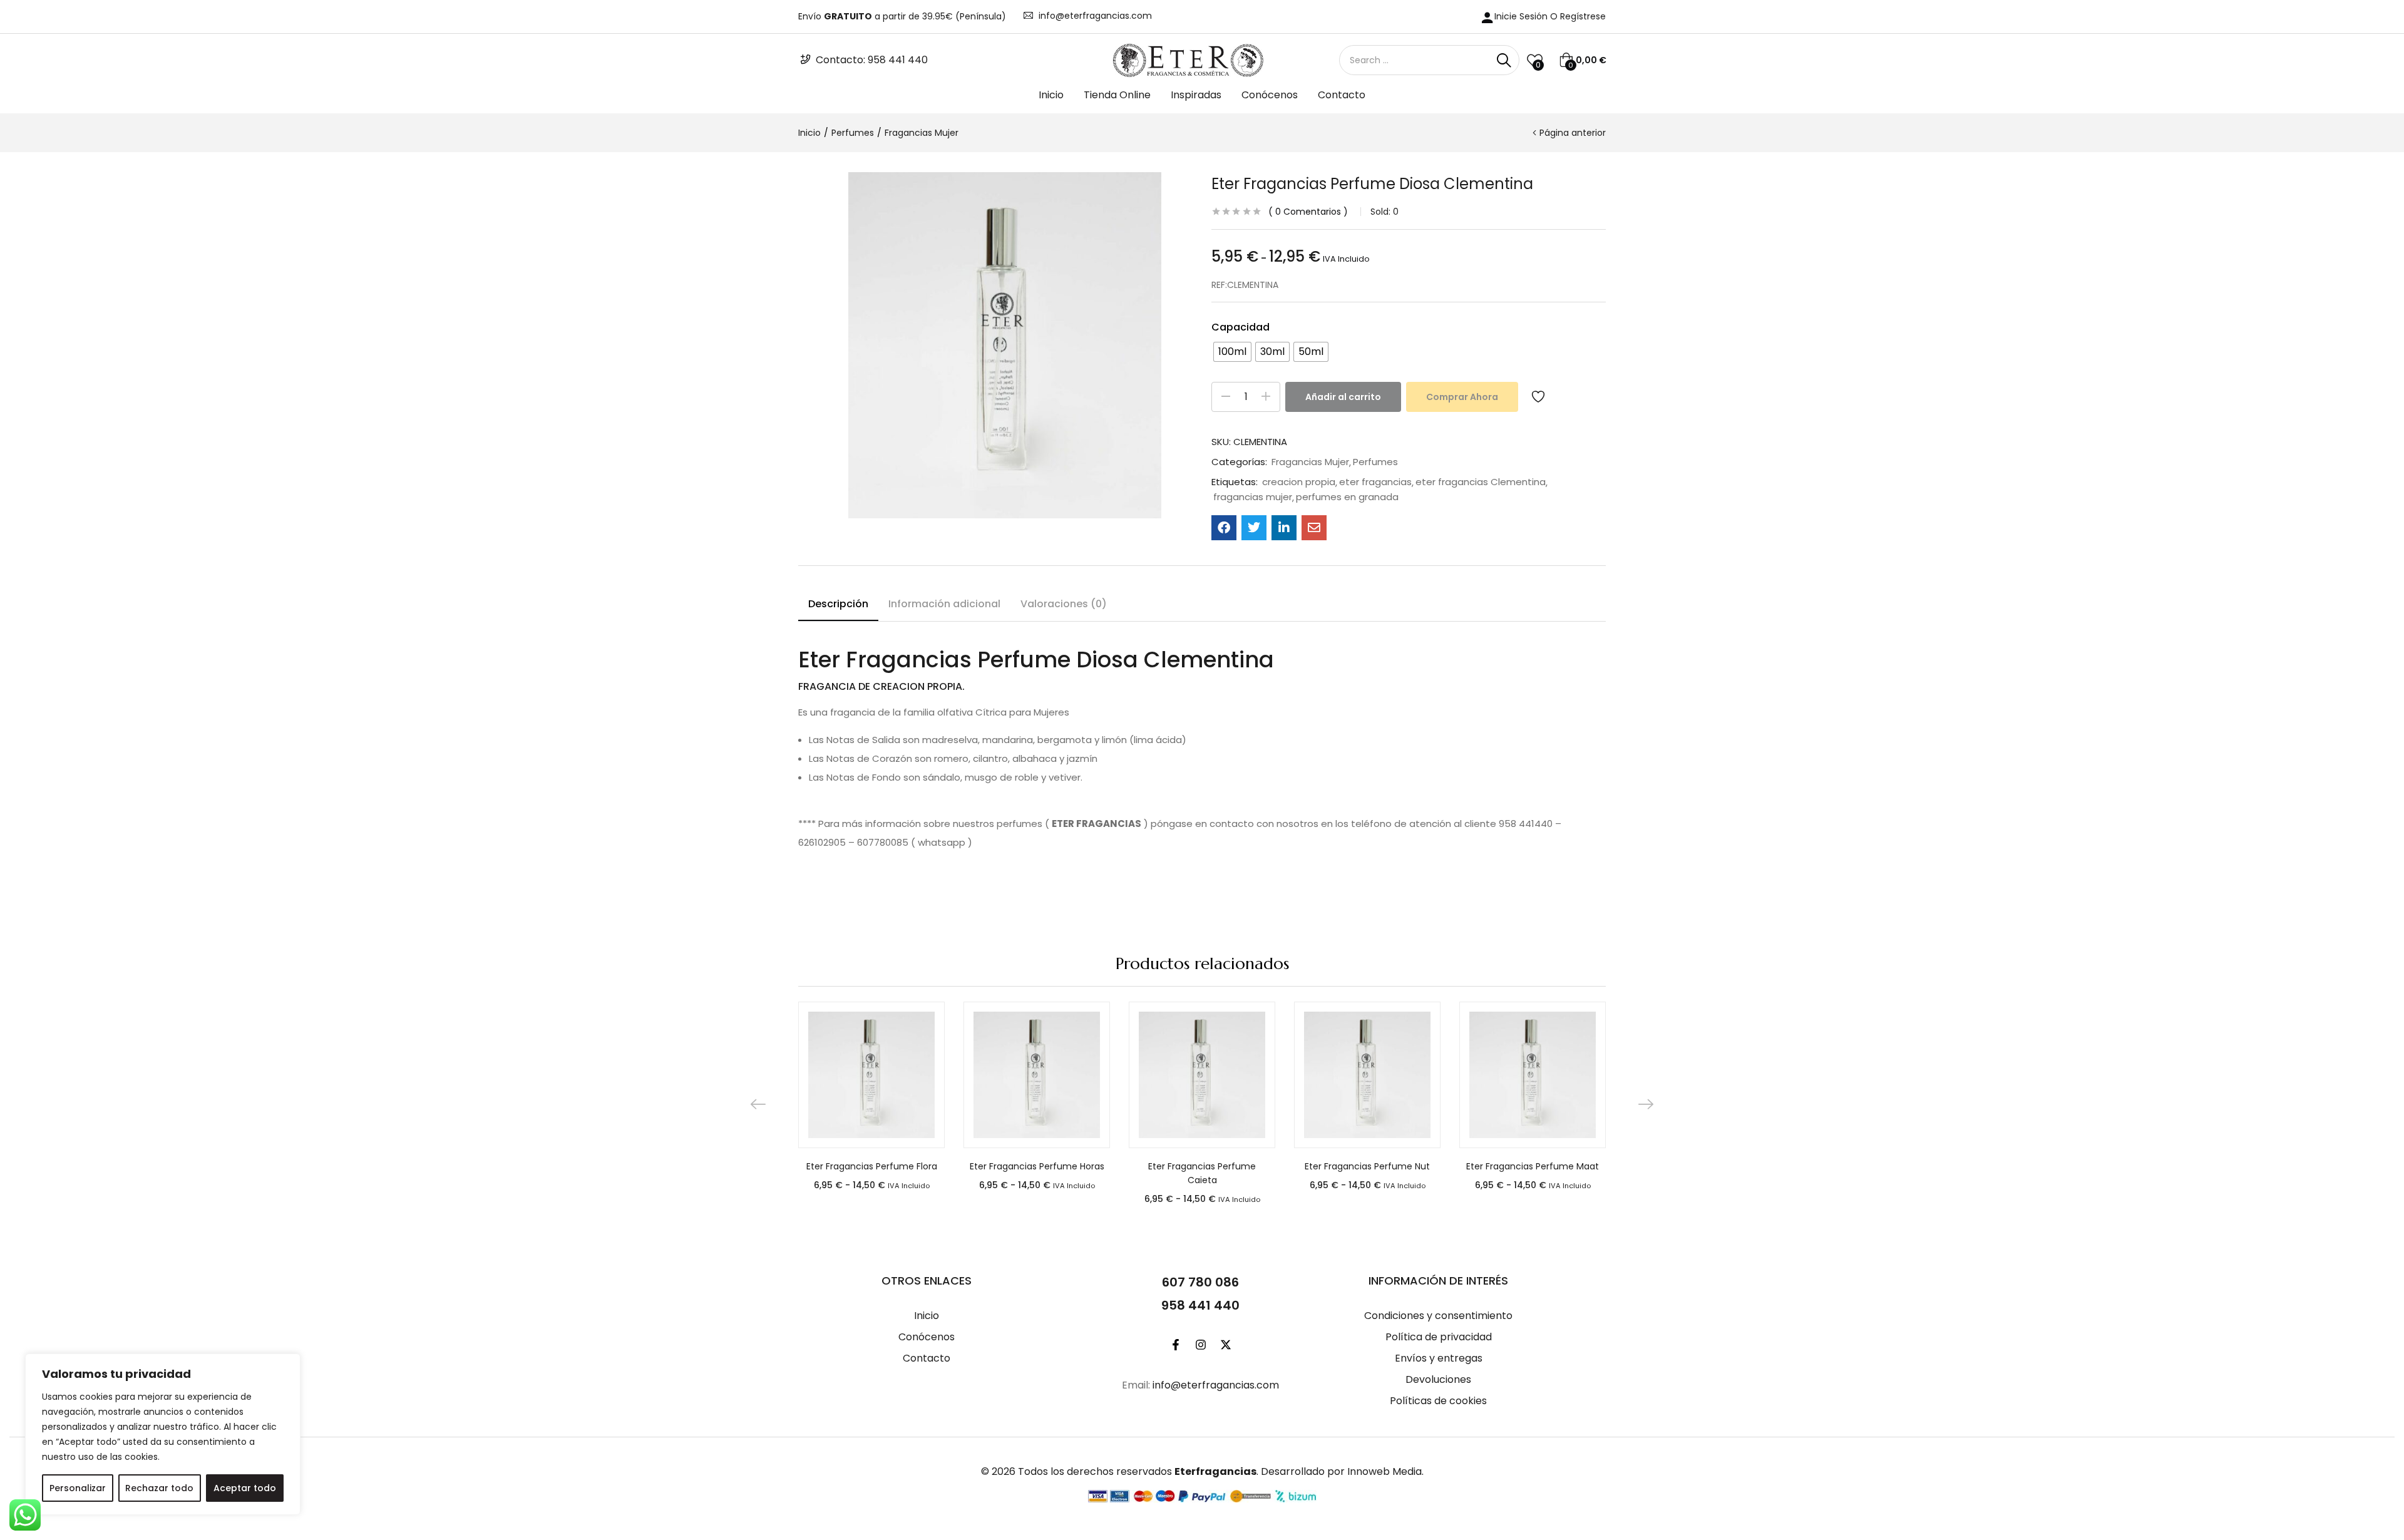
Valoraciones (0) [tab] (1064, 604)
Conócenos (1270, 95)
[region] (163, 1434)
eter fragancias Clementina (1481, 482)
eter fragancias (1375, 482)
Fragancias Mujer (922, 133)
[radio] (1232, 352)
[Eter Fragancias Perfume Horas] (1037, 1075)
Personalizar (78, 1488)
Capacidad (1241, 327)
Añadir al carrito (1343, 397)
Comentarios (1308, 212)
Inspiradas (1196, 95)
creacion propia (1299, 482)
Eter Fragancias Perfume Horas (1037, 1166)
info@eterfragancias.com (1095, 16)
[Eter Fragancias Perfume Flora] (871, 1075)
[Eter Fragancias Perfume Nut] (1367, 1075)
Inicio (1051, 95)
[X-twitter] (1226, 1345)
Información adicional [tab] (944, 604)
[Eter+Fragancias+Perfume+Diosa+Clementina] (1254, 528)
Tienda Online (1117, 95)
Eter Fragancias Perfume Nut (1367, 1166)
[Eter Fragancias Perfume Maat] (1533, 1075)
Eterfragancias (1215, 1471)
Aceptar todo (245, 1488)
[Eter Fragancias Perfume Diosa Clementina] (1224, 528)
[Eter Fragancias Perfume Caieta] (1202, 1075)
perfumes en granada (1347, 497)
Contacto (1342, 95)
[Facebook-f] (1176, 1345)
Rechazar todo (159, 1488)
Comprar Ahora (1462, 397)
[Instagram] (1201, 1345)
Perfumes (853, 133)
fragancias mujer (1253, 497)
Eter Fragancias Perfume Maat (1533, 1166)
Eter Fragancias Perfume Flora (872, 1166)
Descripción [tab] (838, 604)
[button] (1583, 60)
